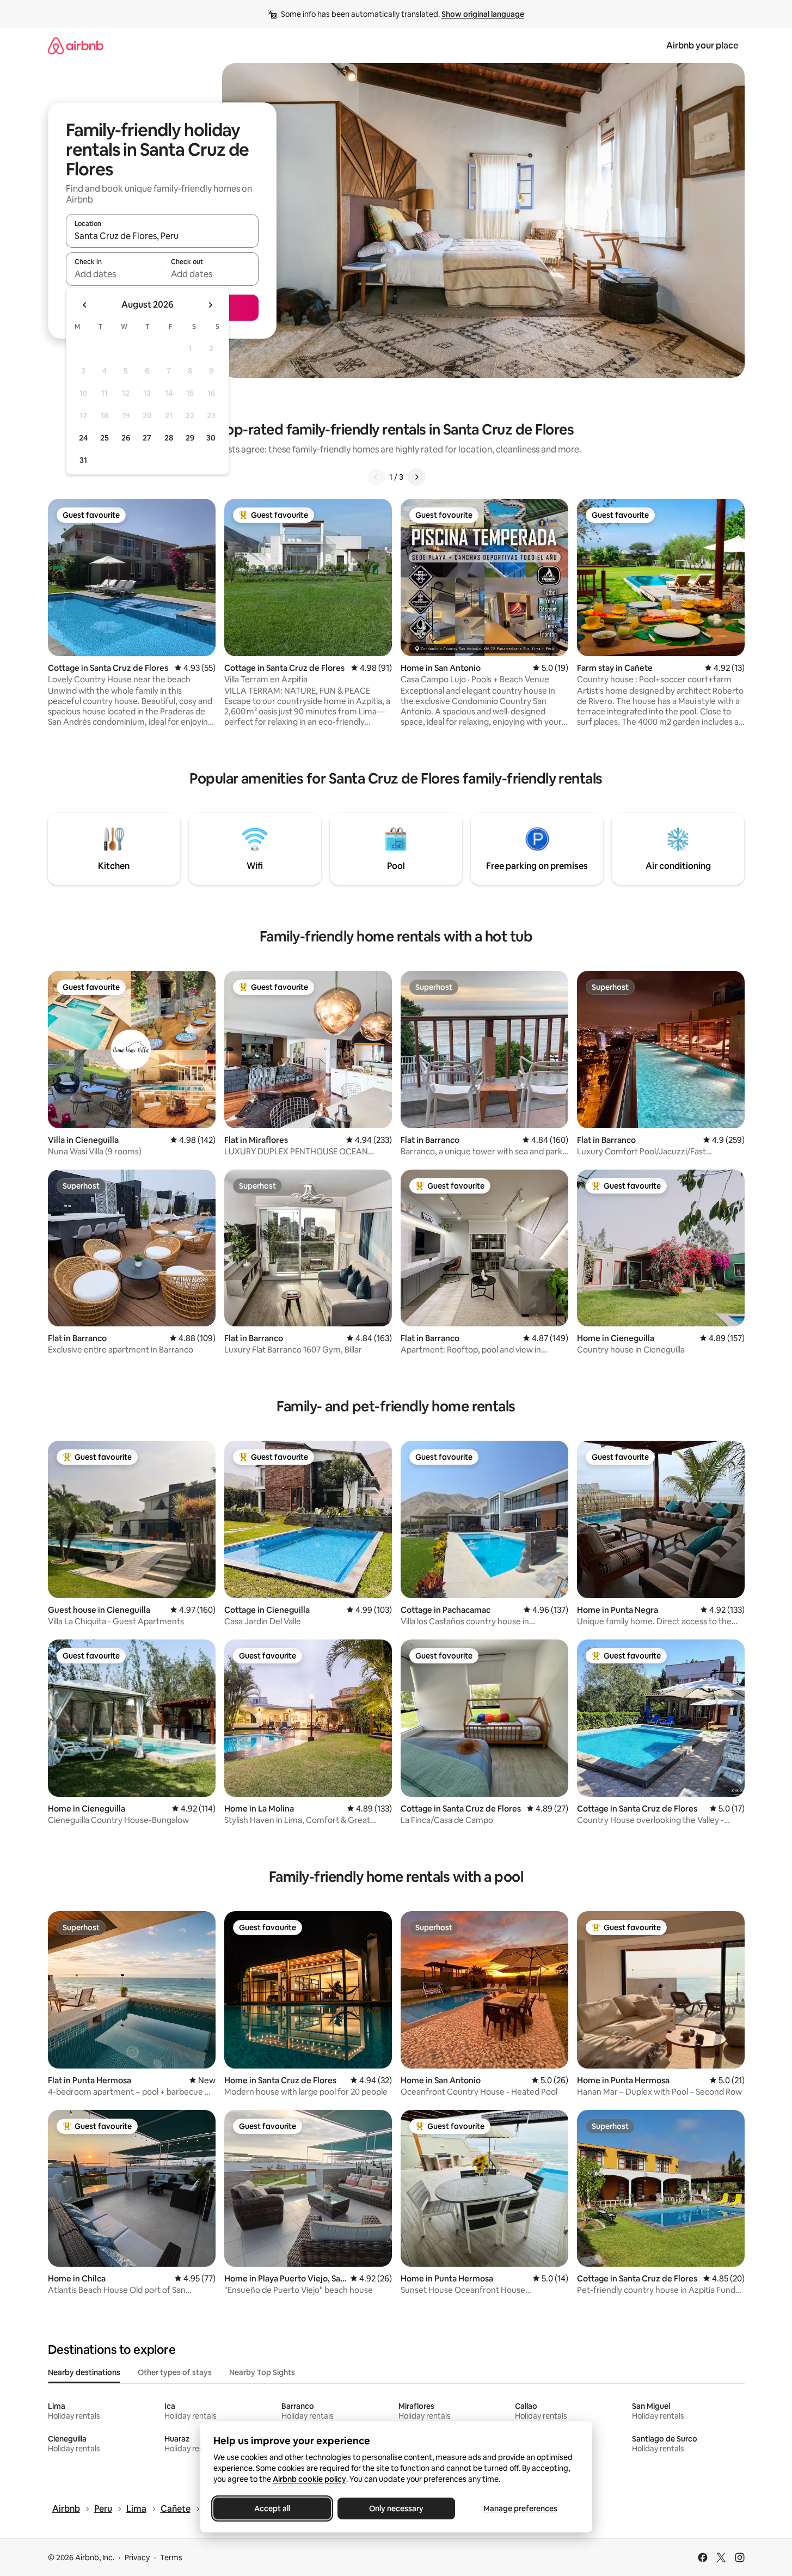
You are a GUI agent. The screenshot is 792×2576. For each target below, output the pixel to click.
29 (190, 438)
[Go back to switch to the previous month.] (85, 305)
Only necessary (396, 2508)
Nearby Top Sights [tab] (262, 2372)
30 (211, 438)
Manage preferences (520, 2508)
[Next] (416, 477)
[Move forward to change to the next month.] (210, 305)
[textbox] (114, 274)
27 (147, 438)
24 (83, 438)
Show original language (483, 14)
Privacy (137, 2557)
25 (105, 438)
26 (126, 438)
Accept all (272, 2508)
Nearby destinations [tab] (84, 2372)
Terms (171, 2557)
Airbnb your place (702, 45)
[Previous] (376, 477)
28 (169, 438)
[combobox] (162, 236)
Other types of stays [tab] (175, 2372)
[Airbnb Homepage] (76, 45)
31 (83, 460)
